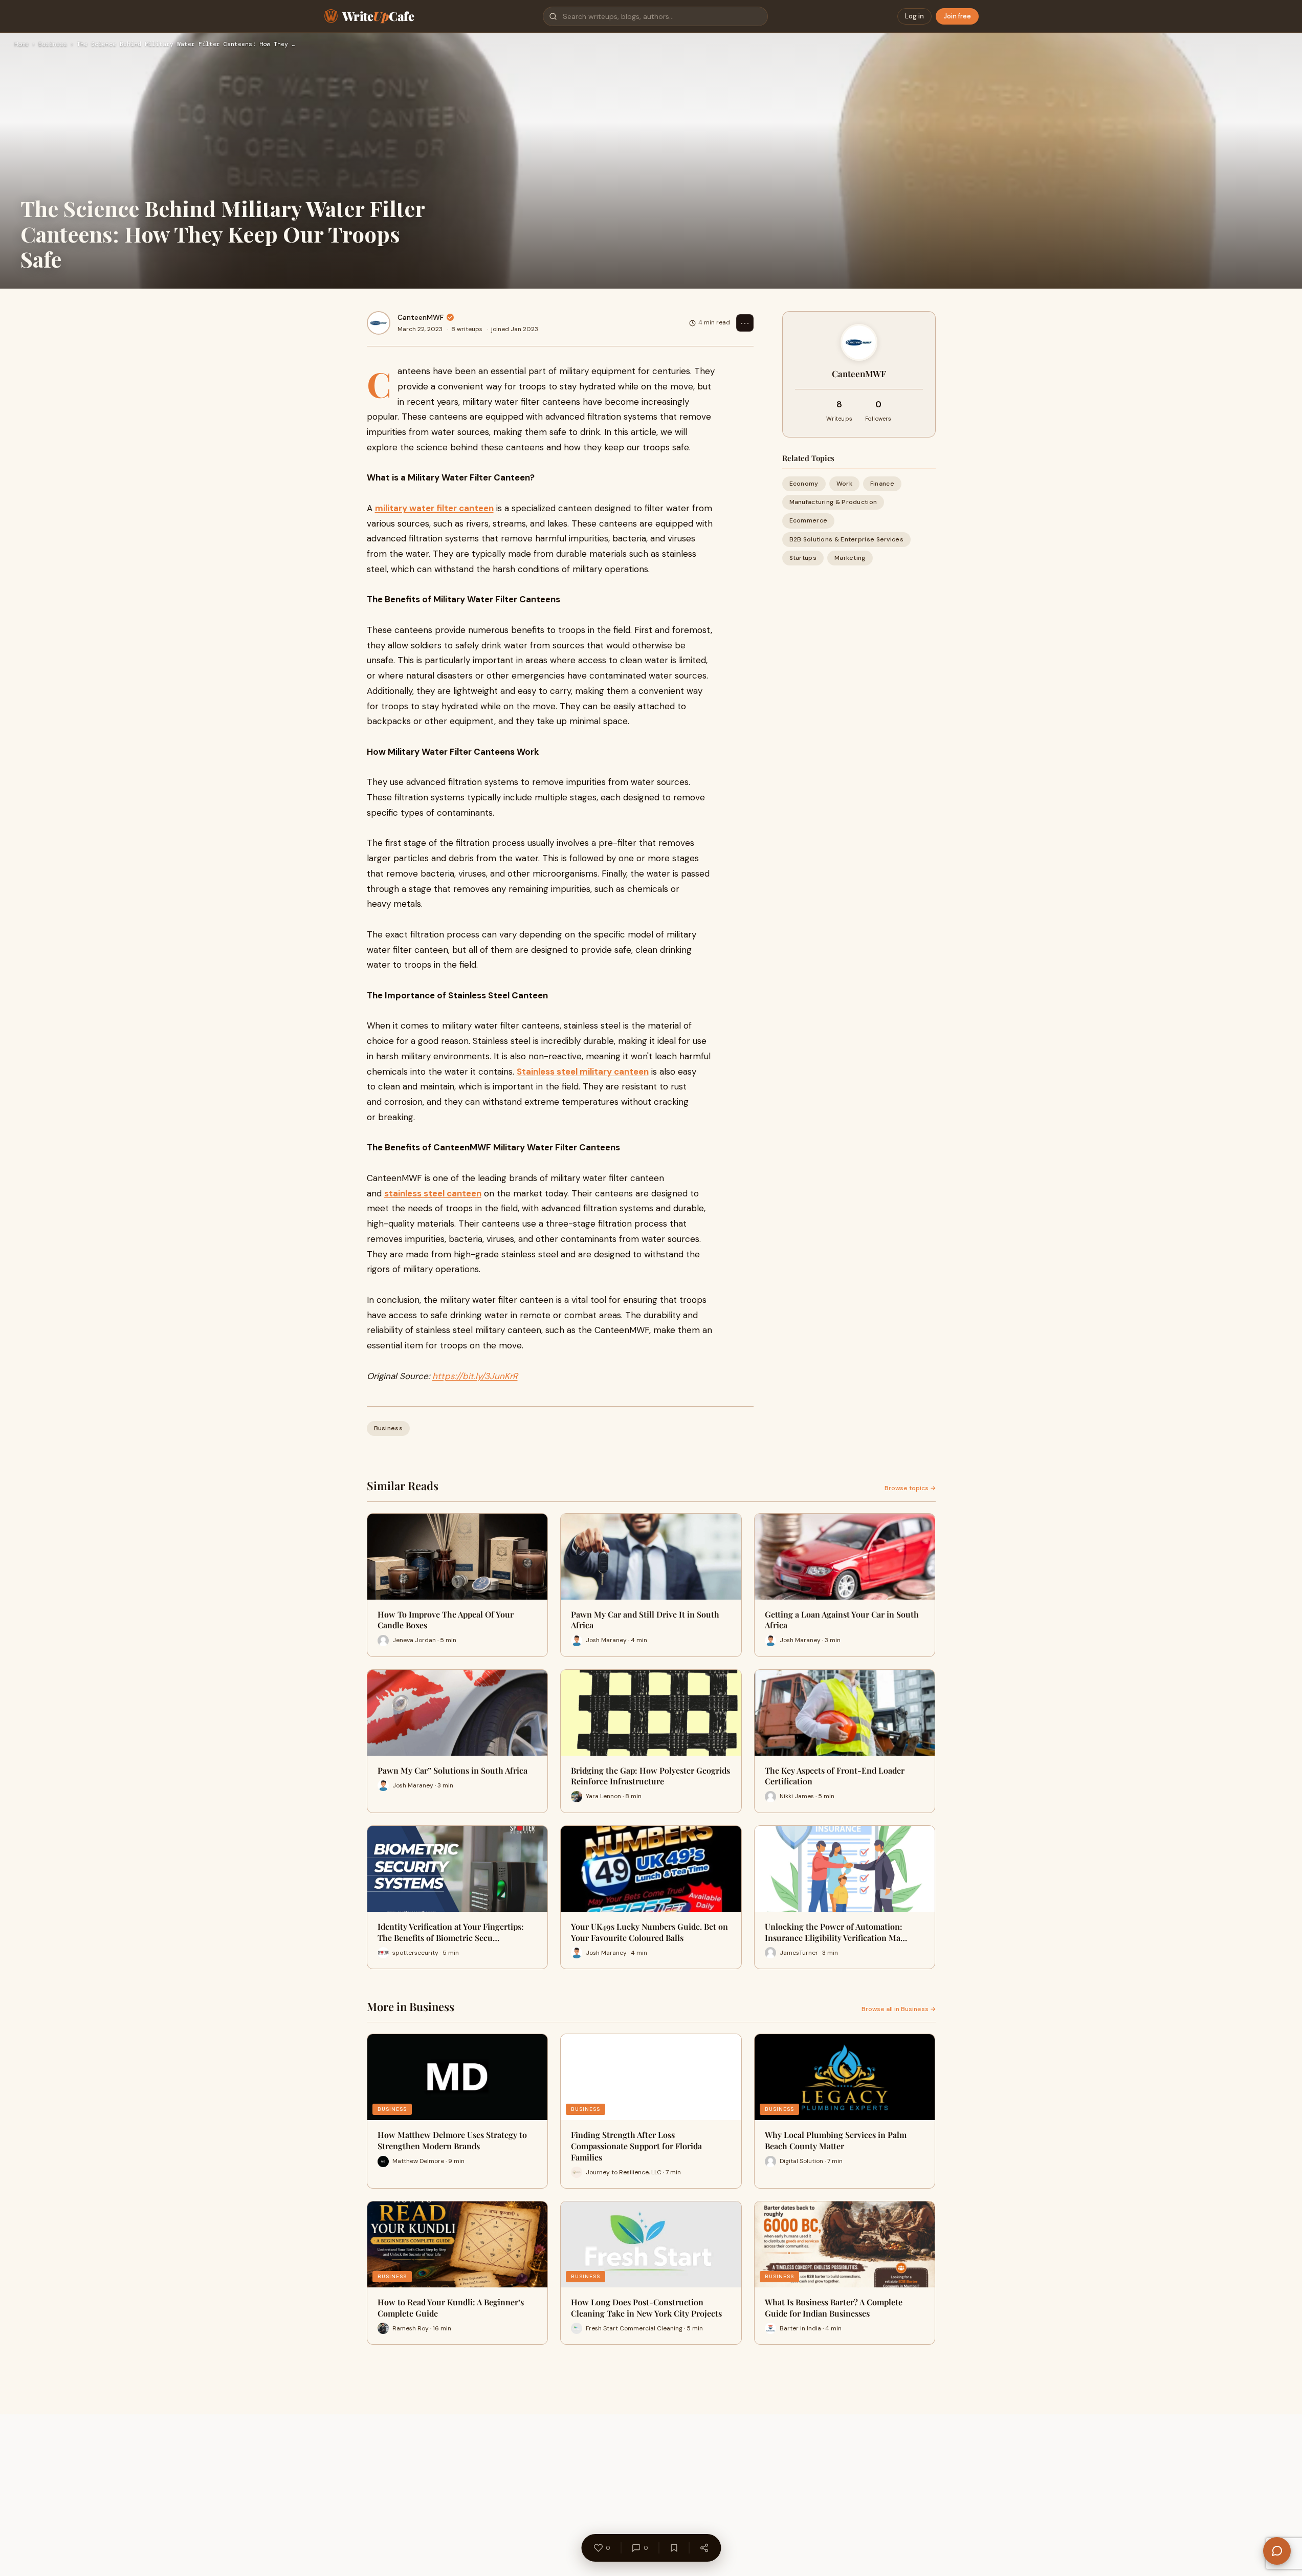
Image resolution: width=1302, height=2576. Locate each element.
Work (844, 484)
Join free (957, 16)
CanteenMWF (421, 317)
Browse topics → (910, 1488)
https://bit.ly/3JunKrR (475, 1376)
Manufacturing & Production (833, 502)
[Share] (704, 2548)
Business (53, 45)
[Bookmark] (674, 2548)
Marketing (850, 558)
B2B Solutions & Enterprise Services (847, 539)
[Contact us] (1277, 2551)
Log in (914, 16)
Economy (804, 484)
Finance (882, 484)
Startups (803, 558)
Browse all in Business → (899, 2009)
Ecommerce (809, 520)
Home (21, 45)
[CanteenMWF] (379, 323)
